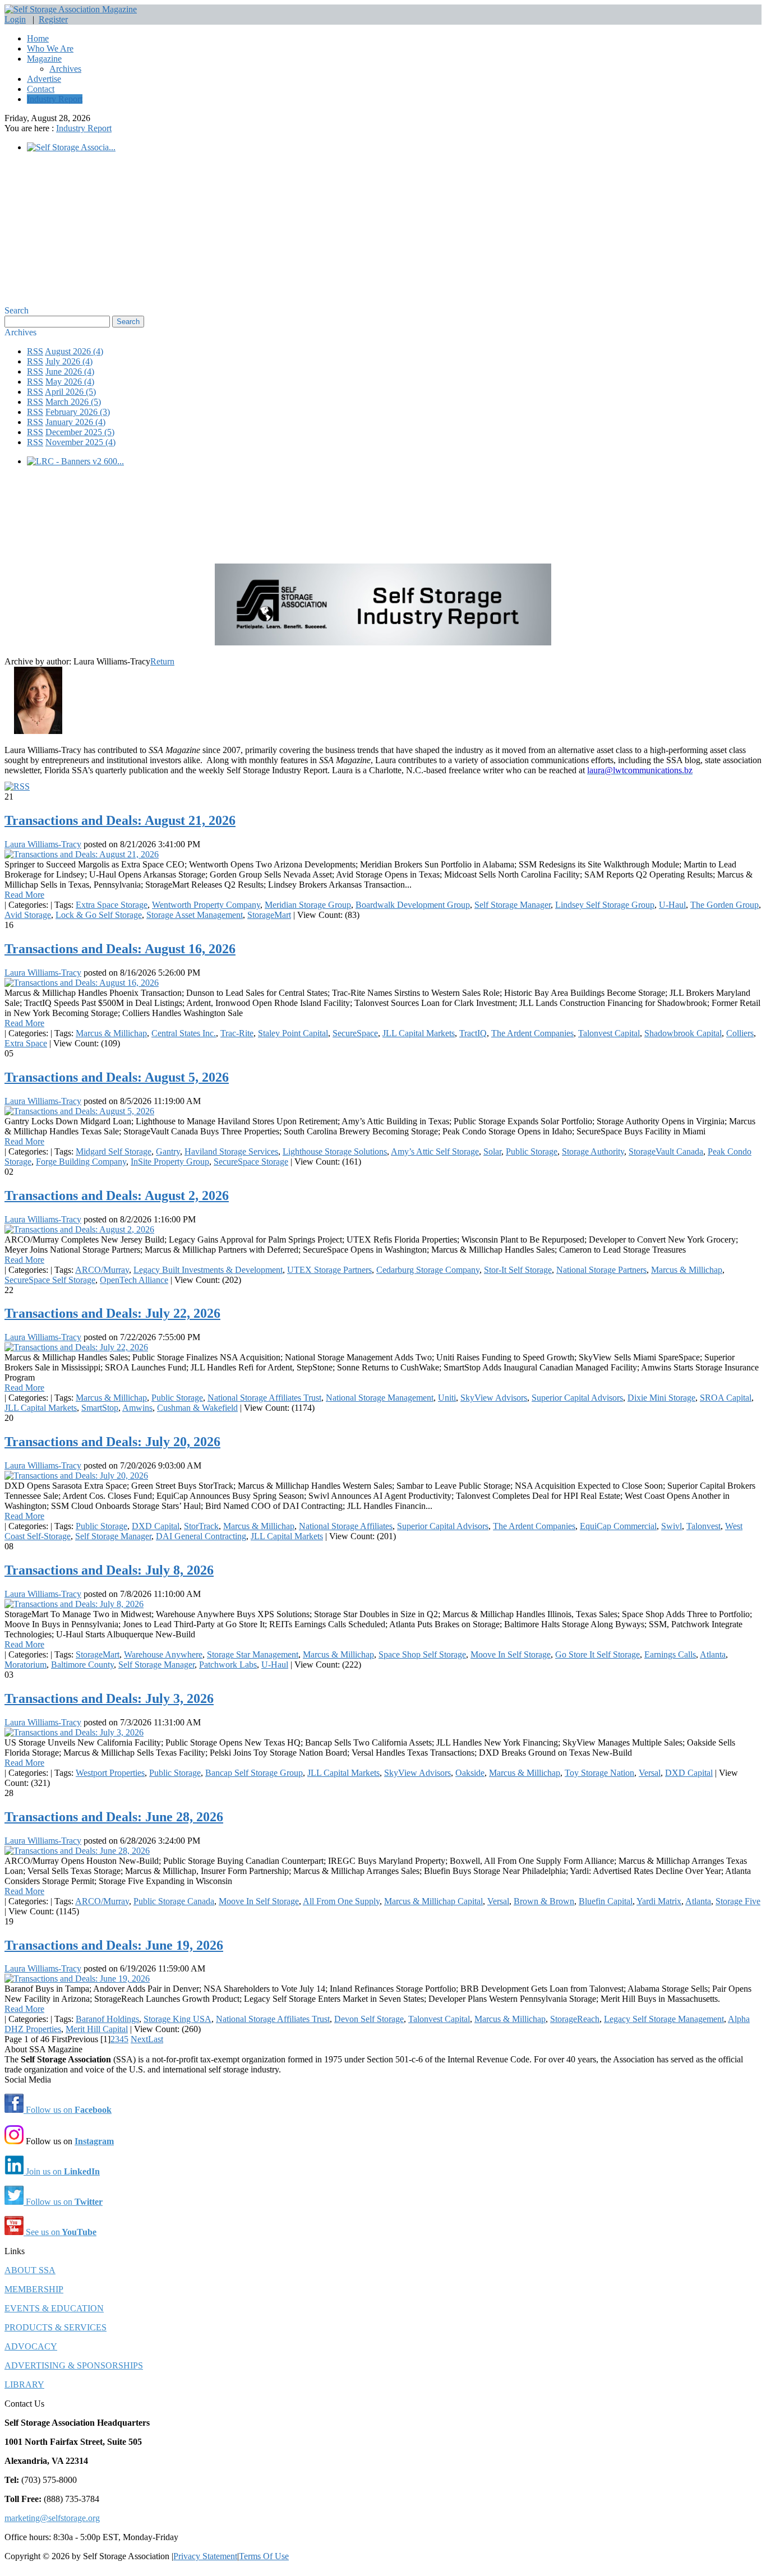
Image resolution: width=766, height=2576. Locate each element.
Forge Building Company (81, 1162)
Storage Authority (593, 1151)
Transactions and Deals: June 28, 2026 (114, 1817)
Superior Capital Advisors (577, 1398)
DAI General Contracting (201, 1536)
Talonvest (703, 1526)
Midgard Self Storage (114, 1151)
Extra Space (26, 1043)
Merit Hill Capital (97, 2029)
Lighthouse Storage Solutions (335, 1151)
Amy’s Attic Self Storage (435, 1151)
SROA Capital (726, 1398)
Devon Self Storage (369, 2019)
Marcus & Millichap (111, 1033)
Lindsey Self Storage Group (605, 905)
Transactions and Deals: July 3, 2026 (109, 1698)
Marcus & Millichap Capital (433, 1901)
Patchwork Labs (228, 1665)
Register (53, 19)
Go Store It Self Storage (597, 1654)
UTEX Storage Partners (329, 1270)
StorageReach (575, 2019)
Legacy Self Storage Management (664, 2019)
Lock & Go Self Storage (99, 915)
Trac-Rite (237, 1033)
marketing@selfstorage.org (52, 2518)
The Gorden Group (725, 905)
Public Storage (532, 1151)
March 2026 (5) (73, 402)
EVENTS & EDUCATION (54, 2308)
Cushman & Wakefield (197, 1408)
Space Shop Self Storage (422, 1654)
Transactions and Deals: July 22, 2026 (112, 1313)
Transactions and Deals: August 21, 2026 (120, 820)
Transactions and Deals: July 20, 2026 (112, 1442)
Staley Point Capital (293, 1033)
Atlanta (713, 1654)
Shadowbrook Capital (683, 1033)
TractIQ (473, 1033)
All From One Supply (341, 1901)
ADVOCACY (31, 2346)
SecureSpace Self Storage (50, 1280)
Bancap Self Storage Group (254, 1773)
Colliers (740, 1033)
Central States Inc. (184, 1033)
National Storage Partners (601, 1270)
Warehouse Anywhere (163, 1654)
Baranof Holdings (107, 2019)
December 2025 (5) (80, 432)
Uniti (447, 1398)
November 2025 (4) (80, 442)
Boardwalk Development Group (413, 905)
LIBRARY (24, 2385)
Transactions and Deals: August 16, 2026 (120, 949)
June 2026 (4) (70, 371)
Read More (24, 895)
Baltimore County (82, 1665)
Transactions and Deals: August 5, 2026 (117, 1077)
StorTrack (201, 1526)
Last (156, 2039)
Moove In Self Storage (511, 1654)
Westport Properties (110, 1773)
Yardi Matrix (659, 1901)
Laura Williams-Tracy (43, 844)
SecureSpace (355, 1033)
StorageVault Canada (666, 1151)
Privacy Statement (205, 2556)
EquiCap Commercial (618, 1526)
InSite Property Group (170, 1162)
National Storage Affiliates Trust (264, 1398)
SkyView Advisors (494, 1398)
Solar (492, 1151)
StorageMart (269, 915)
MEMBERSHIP (34, 2289)
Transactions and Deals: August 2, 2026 (117, 1195)
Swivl (672, 1526)
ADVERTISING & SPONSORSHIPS (74, 2365)
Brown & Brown (544, 1901)
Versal (650, 1773)
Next (139, 2039)
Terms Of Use (264, 2556)
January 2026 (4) (75, 422)
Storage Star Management (253, 1654)
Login (15, 19)
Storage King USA (177, 2019)
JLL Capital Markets (419, 1033)
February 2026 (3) (78, 412)
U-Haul (672, 905)
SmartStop (100, 1408)
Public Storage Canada (174, 1901)
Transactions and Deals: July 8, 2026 (109, 1570)
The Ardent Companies (532, 1033)
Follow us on (68, 2110)
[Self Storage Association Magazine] (71, 9)
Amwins (137, 1408)
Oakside (470, 1773)
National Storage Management (380, 1398)
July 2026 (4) (69, 361)
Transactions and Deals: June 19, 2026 (114, 1945)
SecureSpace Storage (251, 1162)
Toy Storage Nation (599, 1773)
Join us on (62, 2171)
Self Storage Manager (513, 905)
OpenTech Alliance (134, 1280)
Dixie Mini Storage (661, 1398)
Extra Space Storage (112, 905)
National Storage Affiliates (346, 1526)
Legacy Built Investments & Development (208, 1270)
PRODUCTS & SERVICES (56, 2327)
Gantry (168, 1151)
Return (162, 661)
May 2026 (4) (70, 382)
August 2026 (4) (74, 351)
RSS (35, 351)
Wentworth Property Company (206, 905)
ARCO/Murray (102, 1270)
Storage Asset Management (195, 915)
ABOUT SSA (30, 2270)
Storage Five (738, 1901)
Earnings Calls (670, 1654)
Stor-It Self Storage (518, 1270)
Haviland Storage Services (231, 1151)
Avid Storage (28, 915)
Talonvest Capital (609, 1033)
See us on (60, 2232)
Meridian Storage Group (308, 905)
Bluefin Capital (606, 1901)
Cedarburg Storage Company (428, 1270)
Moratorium (26, 1665)
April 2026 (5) (70, 392)
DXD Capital (156, 1526)
